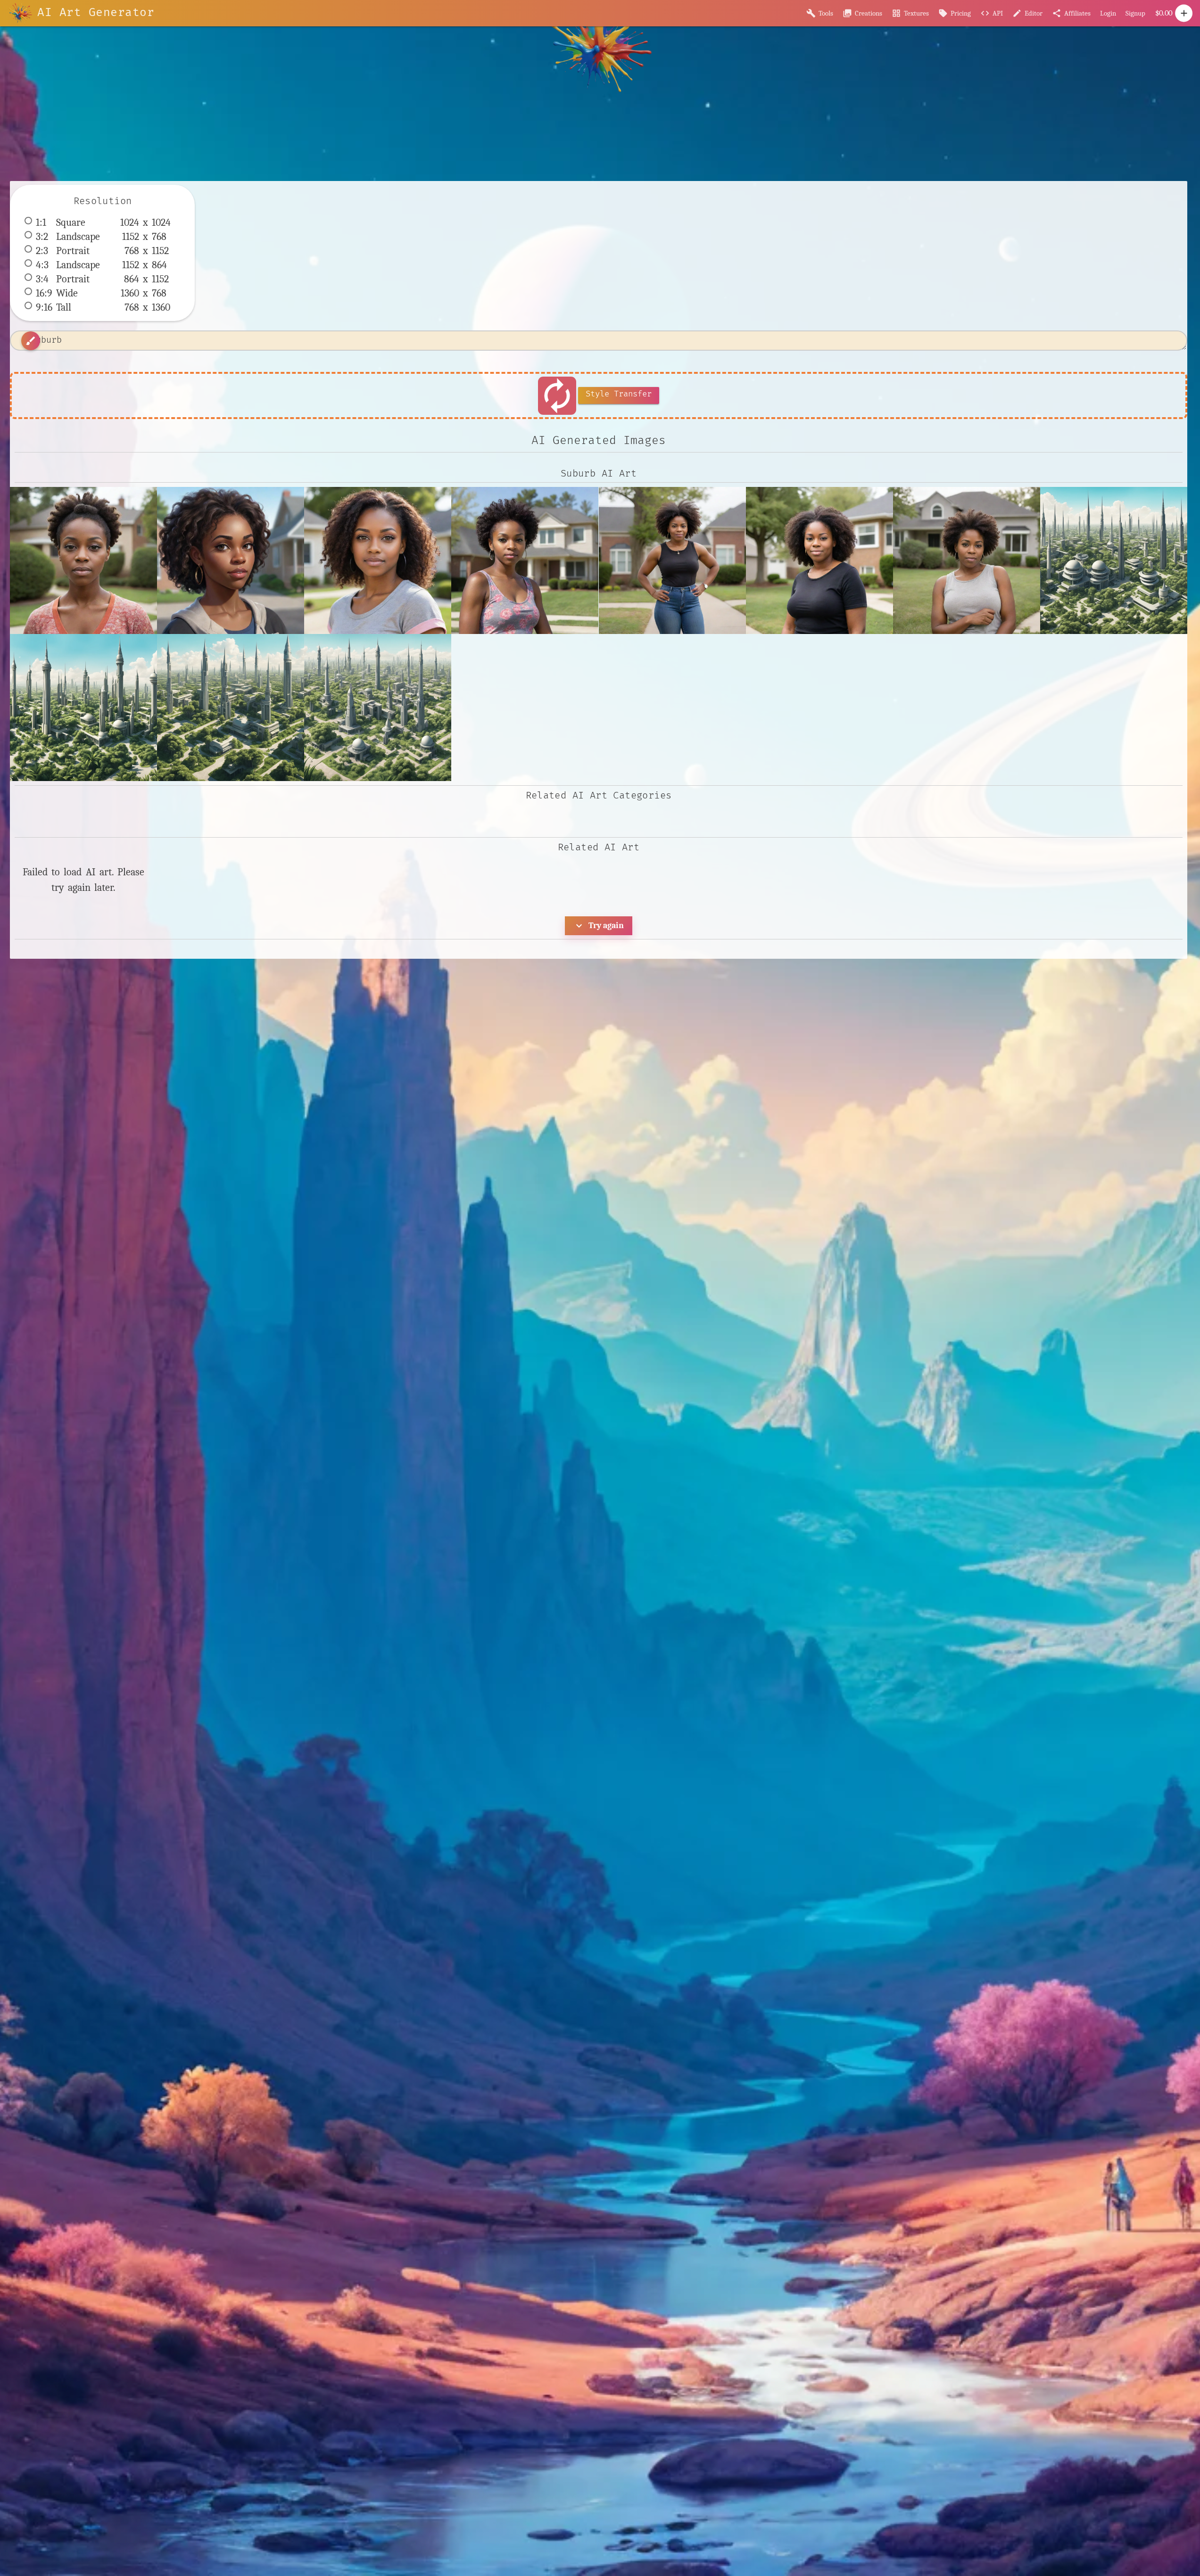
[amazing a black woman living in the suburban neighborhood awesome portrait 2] (819, 560)
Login (1108, 13)
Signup (1135, 13)
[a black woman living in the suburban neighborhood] (525, 560)
